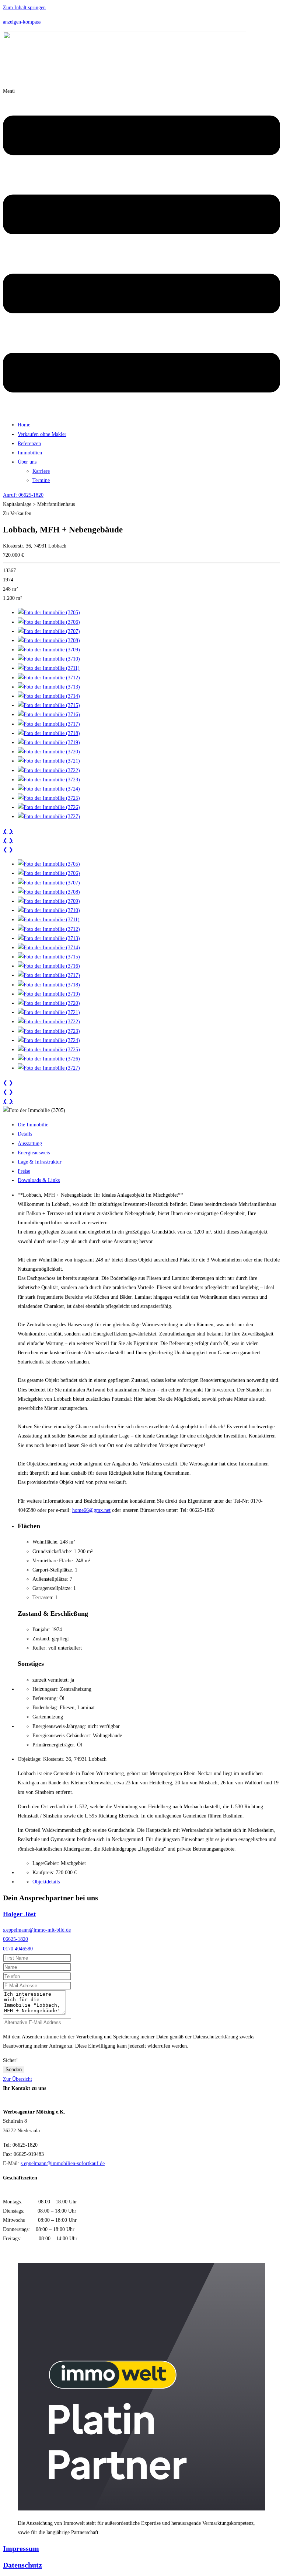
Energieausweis (34, 1153)
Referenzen (29, 444)
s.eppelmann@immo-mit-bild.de (37, 1930)
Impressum (21, 2548)
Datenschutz (22, 2565)
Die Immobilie (33, 1125)
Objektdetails (46, 1882)
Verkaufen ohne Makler (42, 434)
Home (24, 425)
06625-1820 (15, 1939)
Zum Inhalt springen (24, 8)
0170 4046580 (18, 1949)
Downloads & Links (39, 1180)
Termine (41, 480)
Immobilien (30, 453)
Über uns (27, 462)
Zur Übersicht (18, 2079)
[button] (141, 251)
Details (25, 1134)
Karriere (41, 471)
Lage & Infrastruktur (40, 1162)
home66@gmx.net (91, 1510)
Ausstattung (30, 1143)
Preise (24, 1171)
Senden (14, 2070)
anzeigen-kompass (22, 22)
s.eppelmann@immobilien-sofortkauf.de (63, 2163)
